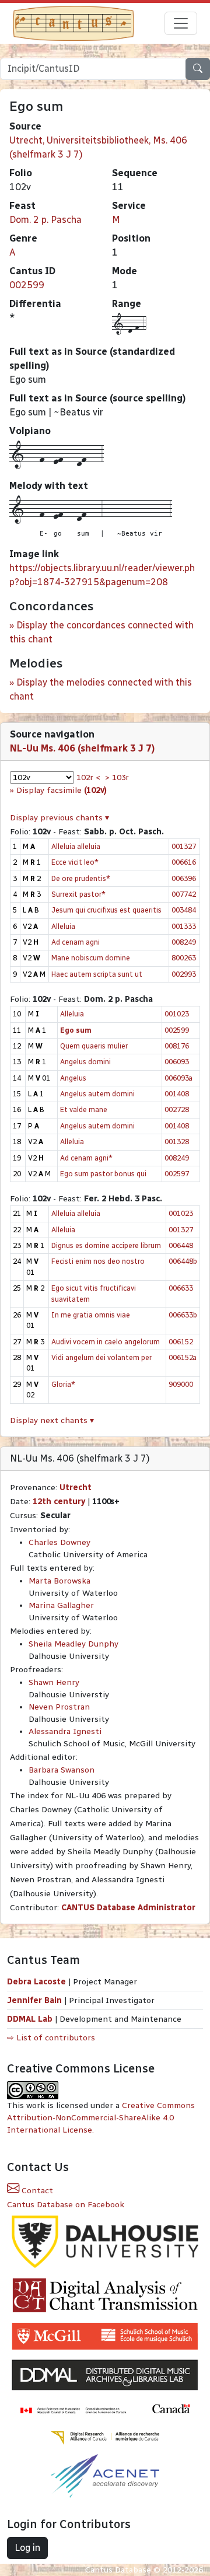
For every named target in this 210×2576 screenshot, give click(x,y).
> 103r (117, 777)
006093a (178, 1078)
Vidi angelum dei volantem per (101, 1357)
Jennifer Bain (36, 2000)
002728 (177, 1109)
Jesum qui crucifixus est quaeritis (106, 910)
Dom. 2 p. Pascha (45, 220)
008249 (184, 942)
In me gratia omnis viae (91, 1315)
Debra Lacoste (36, 1982)
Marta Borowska (60, 1581)
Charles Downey (60, 1542)
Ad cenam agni (76, 942)
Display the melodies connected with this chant (101, 689)
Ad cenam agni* (86, 1158)
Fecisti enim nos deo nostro (98, 1261)
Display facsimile (62, 790)
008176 (177, 1046)
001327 (184, 846)
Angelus (73, 1078)
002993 (184, 974)
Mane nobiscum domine (91, 958)
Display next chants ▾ (52, 1420)
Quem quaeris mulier (94, 1046)
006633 (181, 1288)
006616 (184, 862)
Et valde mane (84, 1109)
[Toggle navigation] (181, 23)
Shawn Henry (54, 1682)
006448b (183, 1261)
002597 (177, 1174)
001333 (184, 926)
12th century (59, 1502)
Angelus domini (85, 1062)
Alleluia (63, 926)
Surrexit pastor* (78, 894)
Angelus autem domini (97, 1094)
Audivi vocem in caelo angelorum (106, 1342)
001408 (177, 1094)
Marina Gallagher (61, 1605)
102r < (88, 777)
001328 (177, 1142)
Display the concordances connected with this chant (101, 632)
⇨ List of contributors (51, 2038)
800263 (184, 958)
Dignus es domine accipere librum (106, 1245)
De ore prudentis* (81, 878)
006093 (177, 1062)
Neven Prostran (59, 1707)
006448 (181, 1245)
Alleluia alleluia (76, 846)
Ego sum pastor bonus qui (103, 1174)
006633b (183, 1315)
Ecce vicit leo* (75, 862)
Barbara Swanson (62, 1770)
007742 (184, 894)
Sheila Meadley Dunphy (73, 1644)
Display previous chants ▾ (60, 818)
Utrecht (76, 1488)
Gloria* (63, 1384)
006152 (181, 1342)
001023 (177, 1014)
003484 (184, 910)
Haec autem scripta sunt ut (97, 974)
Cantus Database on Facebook (66, 2205)
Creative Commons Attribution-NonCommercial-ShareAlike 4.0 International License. (101, 2118)
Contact (36, 2191)
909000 (181, 1384)
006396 (184, 878)
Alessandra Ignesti (65, 1731)
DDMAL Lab (30, 2019)
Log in (27, 2548)
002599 (27, 285)
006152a (183, 1357)
